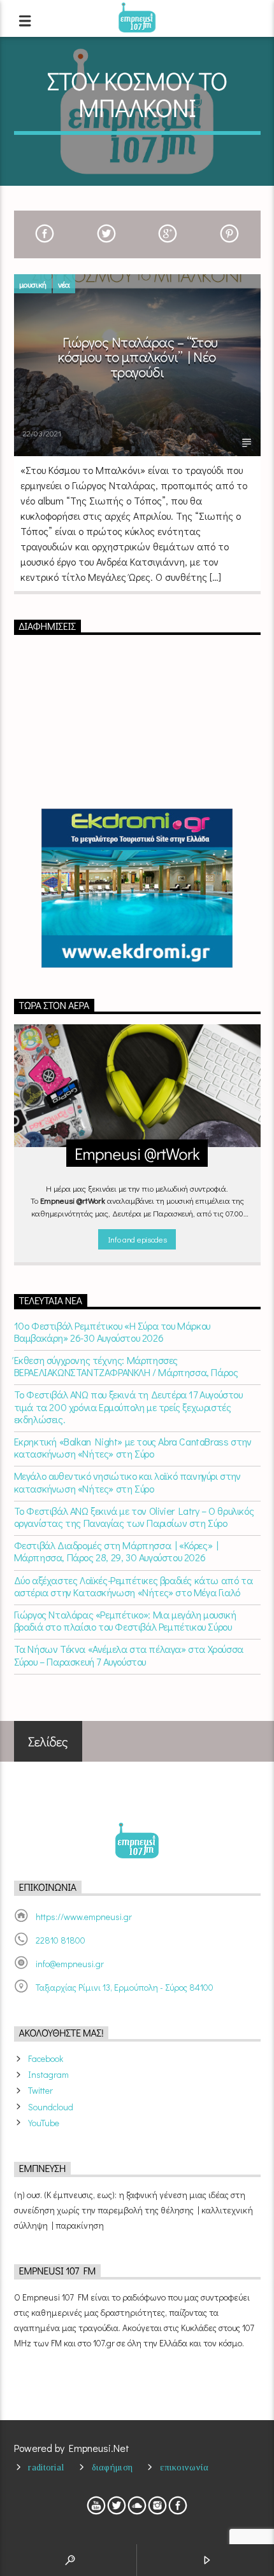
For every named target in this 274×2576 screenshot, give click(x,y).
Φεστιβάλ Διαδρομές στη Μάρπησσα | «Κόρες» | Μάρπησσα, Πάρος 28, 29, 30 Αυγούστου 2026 (116, 1551)
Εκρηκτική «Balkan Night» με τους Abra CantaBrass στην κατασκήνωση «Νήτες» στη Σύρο (133, 1447)
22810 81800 (61, 1940)
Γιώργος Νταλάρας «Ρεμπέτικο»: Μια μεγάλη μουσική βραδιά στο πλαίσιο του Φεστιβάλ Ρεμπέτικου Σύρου (125, 1620)
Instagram (48, 2074)
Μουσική (33, 284)
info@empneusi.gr (70, 1964)
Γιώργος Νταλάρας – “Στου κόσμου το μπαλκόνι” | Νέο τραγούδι (138, 357)
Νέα (64, 284)
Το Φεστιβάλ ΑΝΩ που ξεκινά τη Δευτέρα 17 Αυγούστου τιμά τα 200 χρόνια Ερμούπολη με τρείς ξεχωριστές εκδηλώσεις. (128, 1407)
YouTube (44, 2123)
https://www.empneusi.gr (84, 1917)
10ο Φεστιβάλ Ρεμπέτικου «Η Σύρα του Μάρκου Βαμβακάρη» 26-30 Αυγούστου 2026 (112, 1332)
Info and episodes (137, 1239)
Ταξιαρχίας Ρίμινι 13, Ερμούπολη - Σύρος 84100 (125, 1987)
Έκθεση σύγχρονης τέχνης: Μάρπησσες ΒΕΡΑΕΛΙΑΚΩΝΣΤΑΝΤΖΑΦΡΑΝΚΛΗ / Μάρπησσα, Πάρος (126, 1366)
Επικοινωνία (184, 2467)
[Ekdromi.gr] (137, 888)
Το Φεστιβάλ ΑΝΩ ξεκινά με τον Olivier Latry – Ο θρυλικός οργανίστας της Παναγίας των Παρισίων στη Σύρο (134, 1517)
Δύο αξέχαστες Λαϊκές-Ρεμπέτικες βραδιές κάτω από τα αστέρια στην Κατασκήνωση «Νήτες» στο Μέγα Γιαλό (133, 1586)
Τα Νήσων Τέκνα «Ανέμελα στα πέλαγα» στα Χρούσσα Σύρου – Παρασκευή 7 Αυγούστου (129, 1655)
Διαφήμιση (112, 2467)
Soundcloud (51, 2107)
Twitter (40, 2090)
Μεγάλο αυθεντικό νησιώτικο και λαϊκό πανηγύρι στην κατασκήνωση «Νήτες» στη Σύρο (127, 1482)
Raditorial (46, 2467)
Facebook (46, 2058)
